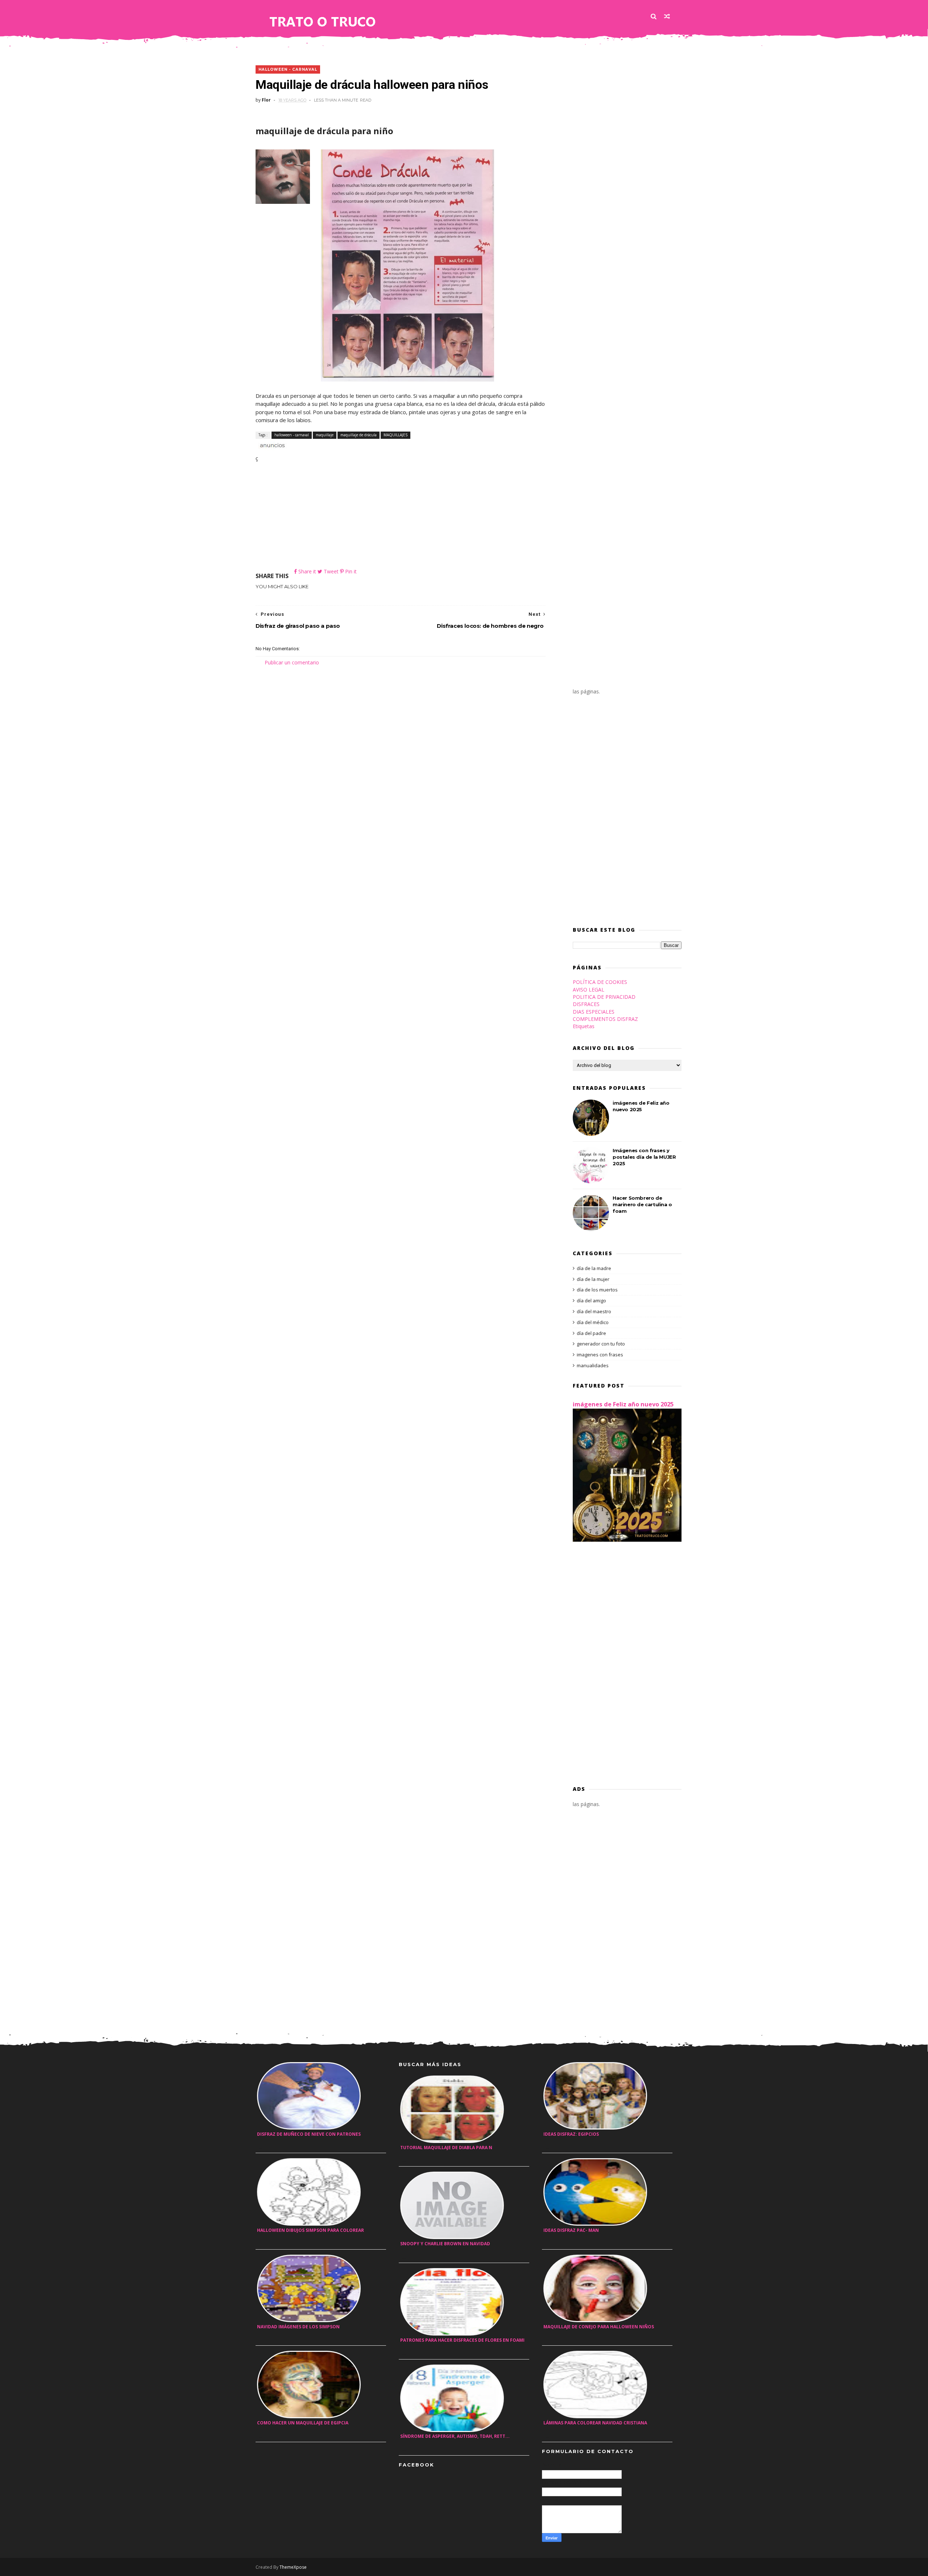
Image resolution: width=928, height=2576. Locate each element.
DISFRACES (586, 1004)
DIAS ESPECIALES (594, 1012)
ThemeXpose (293, 2567)
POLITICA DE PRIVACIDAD (604, 997)
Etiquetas (584, 1026)
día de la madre (594, 1268)
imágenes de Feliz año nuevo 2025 (623, 1404)
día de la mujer (593, 1279)
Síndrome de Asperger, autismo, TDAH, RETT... (455, 2436)
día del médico (593, 1322)
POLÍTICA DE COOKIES (600, 982)
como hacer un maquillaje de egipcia (303, 2423)
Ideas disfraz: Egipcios (571, 2134)
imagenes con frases (600, 1355)
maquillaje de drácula (359, 435)
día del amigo (591, 1301)
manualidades (593, 1365)
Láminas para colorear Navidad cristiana (595, 2423)
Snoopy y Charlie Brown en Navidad (445, 2244)
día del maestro (594, 1311)
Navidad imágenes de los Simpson (298, 2327)
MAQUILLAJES (395, 435)
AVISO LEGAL (589, 990)
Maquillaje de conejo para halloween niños (599, 2327)
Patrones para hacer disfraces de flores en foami (462, 2340)
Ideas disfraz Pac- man (571, 2230)
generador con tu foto (601, 1344)
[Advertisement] (401, 517)
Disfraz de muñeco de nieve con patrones (309, 2134)
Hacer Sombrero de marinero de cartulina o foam (642, 1204)
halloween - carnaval (288, 69)
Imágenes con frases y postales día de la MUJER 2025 (644, 1157)
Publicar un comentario (292, 662)
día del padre (591, 1333)
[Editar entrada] (271, 444)
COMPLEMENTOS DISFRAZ (605, 1019)
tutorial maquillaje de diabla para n (446, 2148)
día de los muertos (597, 1290)
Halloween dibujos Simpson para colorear (310, 2230)
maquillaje (325, 435)
